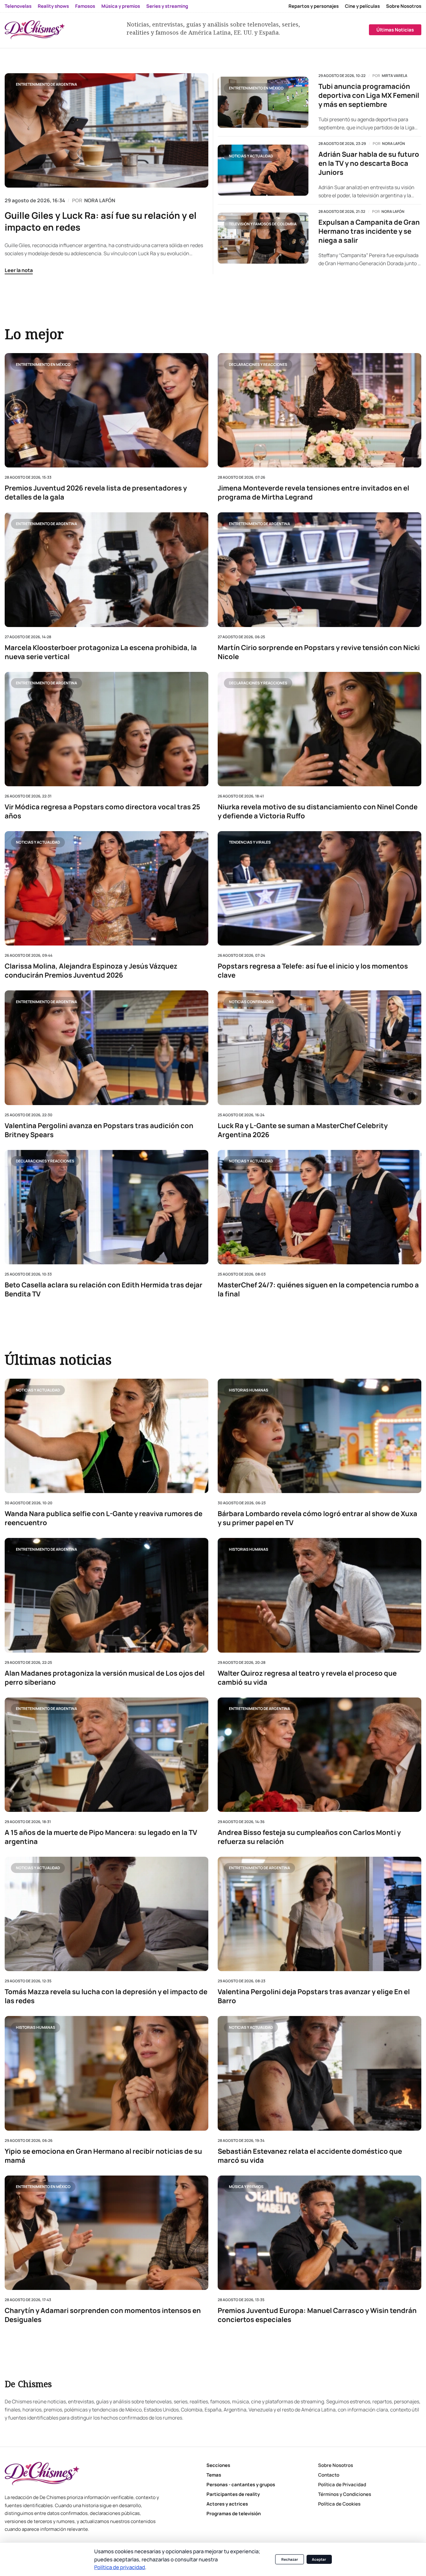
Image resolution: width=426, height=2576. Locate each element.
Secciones (218, 2465)
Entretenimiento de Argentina (46, 84)
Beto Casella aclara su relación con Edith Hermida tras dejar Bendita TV (104, 1290)
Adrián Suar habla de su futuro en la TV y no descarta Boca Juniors (369, 163)
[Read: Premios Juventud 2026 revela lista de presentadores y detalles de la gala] (106, 410)
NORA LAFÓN (100, 200)
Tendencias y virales (250, 842)
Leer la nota (19, 270)
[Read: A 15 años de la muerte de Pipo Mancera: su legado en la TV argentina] (106, 1755)
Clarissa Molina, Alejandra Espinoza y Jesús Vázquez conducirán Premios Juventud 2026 (91, 971)
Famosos (85, 6)
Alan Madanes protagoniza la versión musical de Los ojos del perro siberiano (105, 1678)
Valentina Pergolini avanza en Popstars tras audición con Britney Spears (99, 1130)
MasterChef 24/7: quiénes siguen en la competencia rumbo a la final (318, 1290)
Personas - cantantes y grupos (241, 2485)
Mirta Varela (395, 76)
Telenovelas (18, 6)
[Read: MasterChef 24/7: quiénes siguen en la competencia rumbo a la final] (319, 1207)
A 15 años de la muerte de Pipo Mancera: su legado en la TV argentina (101, 1837)
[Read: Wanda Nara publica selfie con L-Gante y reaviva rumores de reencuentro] (106, 1436)
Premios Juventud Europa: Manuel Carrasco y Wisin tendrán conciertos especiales (317, 2315)
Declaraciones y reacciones (258, 364)
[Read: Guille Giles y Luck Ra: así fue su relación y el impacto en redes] (106, 130)
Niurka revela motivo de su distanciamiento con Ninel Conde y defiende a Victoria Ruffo (318, 812)
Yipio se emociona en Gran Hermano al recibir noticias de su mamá (103, 2156)
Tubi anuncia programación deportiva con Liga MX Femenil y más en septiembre (369, 96)
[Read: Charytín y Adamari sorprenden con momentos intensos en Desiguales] (106, 2232)
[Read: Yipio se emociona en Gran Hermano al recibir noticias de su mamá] (106, 2073)
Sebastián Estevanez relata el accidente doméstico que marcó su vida (310, 2156)
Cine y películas (362, 6)
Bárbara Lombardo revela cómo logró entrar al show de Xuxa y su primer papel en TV (317, 1518)
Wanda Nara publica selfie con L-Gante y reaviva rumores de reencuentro (104, 1518)
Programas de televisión (234, 2514)
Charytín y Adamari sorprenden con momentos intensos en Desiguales (103, 2315)
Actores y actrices (227, 2504)
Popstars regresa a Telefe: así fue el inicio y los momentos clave (313, 971)
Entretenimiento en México (256, 88)
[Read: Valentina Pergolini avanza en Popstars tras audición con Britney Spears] (106, 1048)
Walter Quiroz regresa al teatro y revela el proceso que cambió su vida (307, 1678)
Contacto (329, 2475)
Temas (214, 2475)
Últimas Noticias (395, 30)
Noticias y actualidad (251, 156)
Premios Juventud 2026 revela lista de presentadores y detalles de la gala (96, 493)
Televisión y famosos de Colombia (263, 224)
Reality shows (53, 6)
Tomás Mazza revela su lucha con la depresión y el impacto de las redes (106, 1996)
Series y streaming (167, 6)
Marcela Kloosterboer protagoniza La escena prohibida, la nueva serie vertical (101, 652)
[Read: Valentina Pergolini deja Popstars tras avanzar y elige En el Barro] (319, 1914)
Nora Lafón (394, 144)
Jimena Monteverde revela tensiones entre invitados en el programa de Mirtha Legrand (313, 493)
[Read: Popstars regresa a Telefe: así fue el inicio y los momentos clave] (319, 888)
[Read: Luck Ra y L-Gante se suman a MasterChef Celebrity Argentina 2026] (319, 1048)
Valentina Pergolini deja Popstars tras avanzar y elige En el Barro (314, 1996)
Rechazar (290, 2559)
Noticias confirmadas (251, 1002)
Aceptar (319, 2559)
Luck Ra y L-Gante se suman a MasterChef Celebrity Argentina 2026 (303, 1130)
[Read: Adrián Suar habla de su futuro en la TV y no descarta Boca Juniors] (263, 170)
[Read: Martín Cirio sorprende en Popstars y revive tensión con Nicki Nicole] (319, 570)
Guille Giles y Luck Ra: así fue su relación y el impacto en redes (101, 221)
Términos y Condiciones (345, 2494)
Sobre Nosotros (404, 6)
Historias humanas (249, 1390)
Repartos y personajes (314, 6)
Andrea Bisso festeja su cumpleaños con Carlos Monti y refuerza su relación (309, 1837)
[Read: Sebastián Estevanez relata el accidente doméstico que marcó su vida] (319, 2073)
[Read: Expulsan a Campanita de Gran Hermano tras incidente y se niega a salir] (263, 238)
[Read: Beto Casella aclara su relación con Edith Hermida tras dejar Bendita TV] (106, 1207)
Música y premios (121, 6)
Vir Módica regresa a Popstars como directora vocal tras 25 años (102, 812)
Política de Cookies (339, 2504)
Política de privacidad (120, 2567)
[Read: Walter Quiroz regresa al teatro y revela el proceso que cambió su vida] (319, 1595)
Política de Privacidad (342, 2485)
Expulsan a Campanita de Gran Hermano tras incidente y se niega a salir (369, 231)
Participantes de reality (233, 2494)
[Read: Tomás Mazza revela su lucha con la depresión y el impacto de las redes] (106, 1914)
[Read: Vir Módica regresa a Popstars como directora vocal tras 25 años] (106, 729)
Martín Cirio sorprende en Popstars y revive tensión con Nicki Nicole (319, 652)
